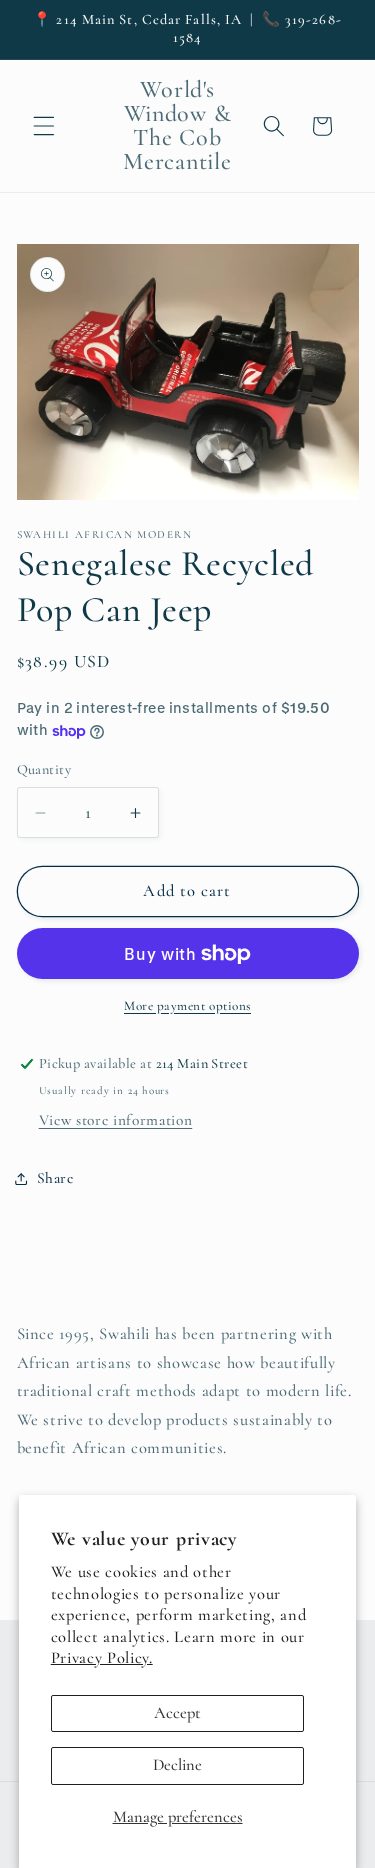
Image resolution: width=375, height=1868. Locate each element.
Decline (177, 1765)
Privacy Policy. (102, 1658)
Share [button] (55, 1178)
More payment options (187, 1006)
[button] (44, 126)
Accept (177, 1713)
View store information (116, 1120)
